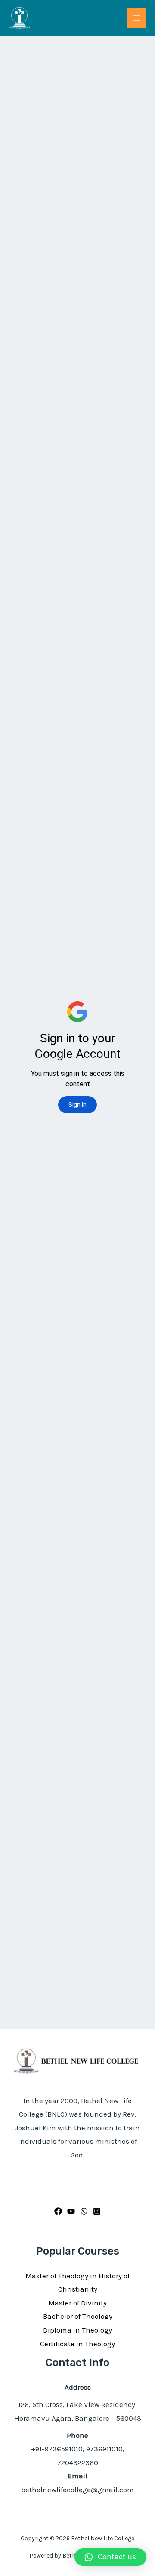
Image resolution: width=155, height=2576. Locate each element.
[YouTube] (71, 2211)
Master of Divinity (77, 2303)
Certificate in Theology (77, 2344)
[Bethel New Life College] (19, 18)
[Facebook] (58, 2211)
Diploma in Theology (77, 2330)
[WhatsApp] (84, 2211)
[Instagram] (97, 2211)
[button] (110, 2557)
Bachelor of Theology (78, 2316)
